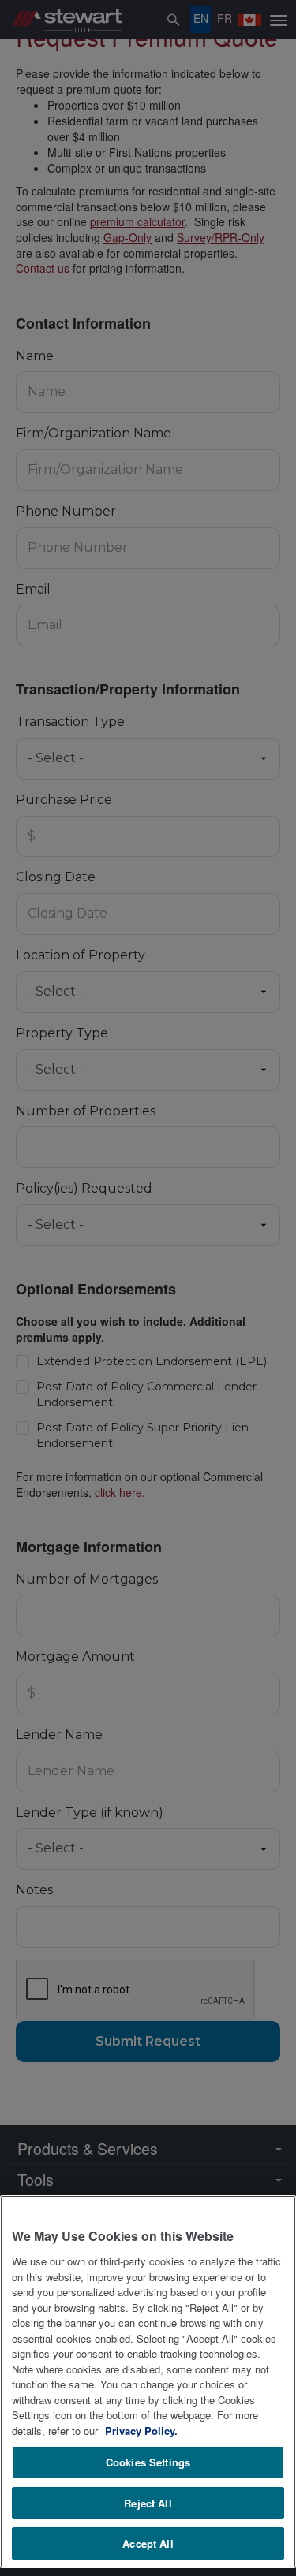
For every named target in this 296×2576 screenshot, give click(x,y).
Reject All (148, 2503)
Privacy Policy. (141, 2431)
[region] (148, 2382)
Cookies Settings (148, 2462)
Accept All (148, 2543)
